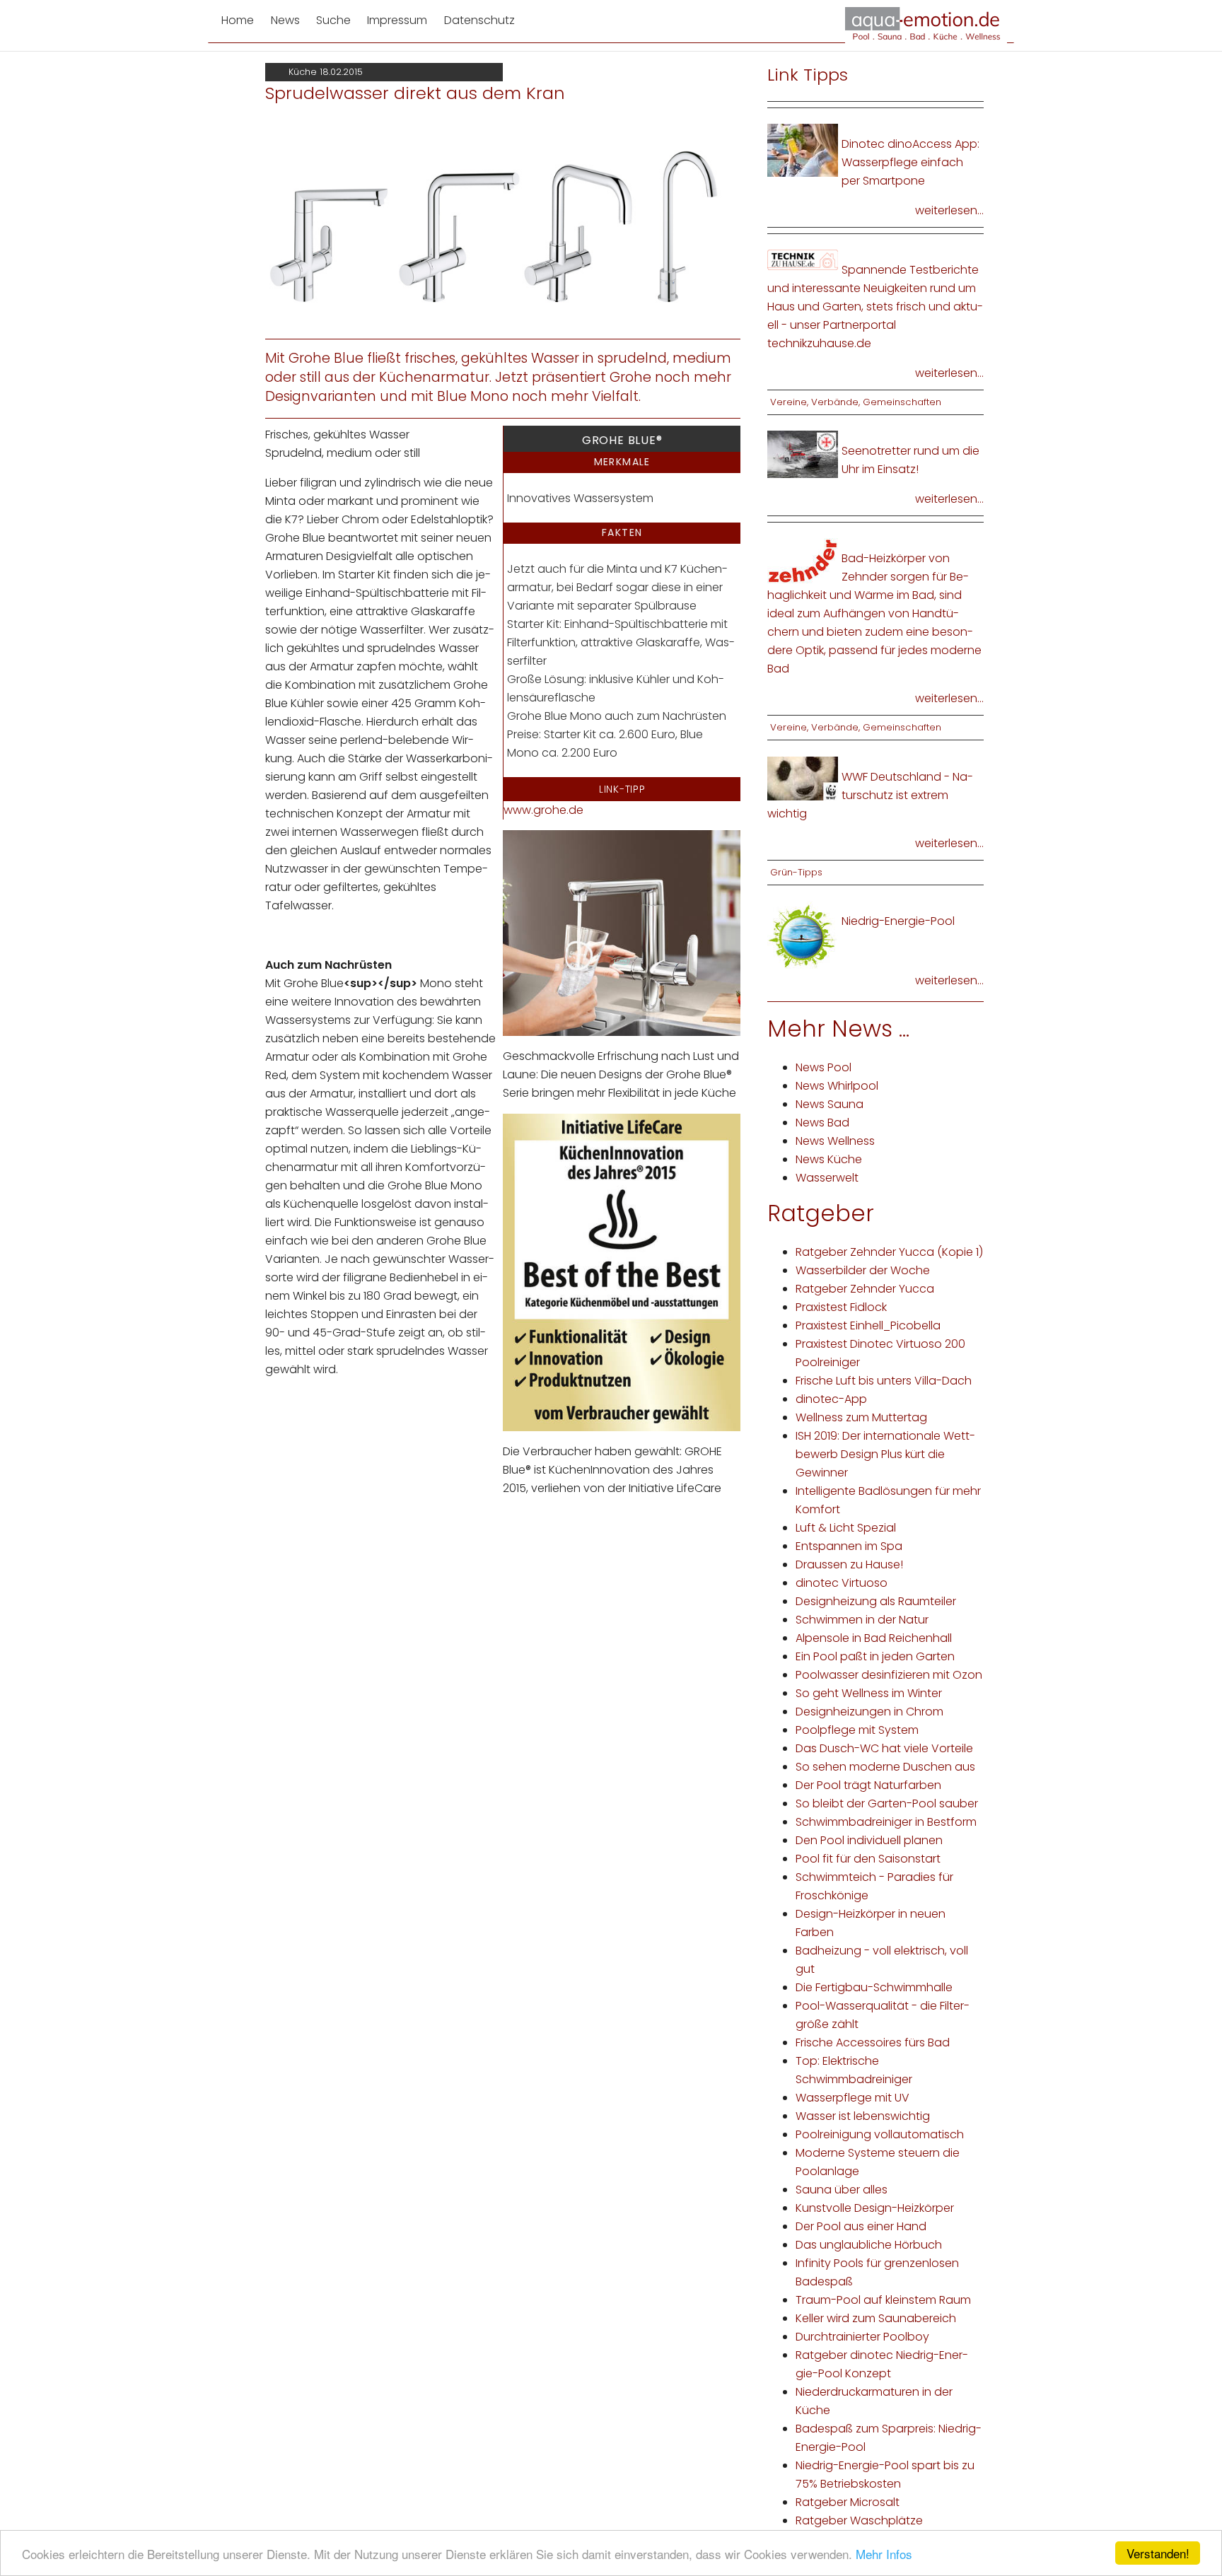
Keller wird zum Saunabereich (876, 2318)
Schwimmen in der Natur (862, 1620)
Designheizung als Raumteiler (876, 1601)
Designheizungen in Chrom (869, 1712)
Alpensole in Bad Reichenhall (874, 1638)
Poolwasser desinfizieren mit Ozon (889, 1675)
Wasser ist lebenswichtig (863, 2116)
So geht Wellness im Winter (869, 1693)
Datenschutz (479, 20)
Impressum (397, 20)
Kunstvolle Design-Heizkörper (875, 2208)
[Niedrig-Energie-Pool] (803, 935)
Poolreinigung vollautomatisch (880, 2134)
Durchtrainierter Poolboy (862, 2337)
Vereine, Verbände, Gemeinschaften (856, 402)
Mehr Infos (884, 2554)
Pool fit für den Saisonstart (868, 1859)
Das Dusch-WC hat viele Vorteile (884, 1748)
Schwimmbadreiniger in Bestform (886, 1822)
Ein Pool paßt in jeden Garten (875, 1656)
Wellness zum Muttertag (861, 1417)
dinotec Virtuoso (842, 1583)
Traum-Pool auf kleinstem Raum (883, 2300)
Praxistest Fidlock (841, 1307)
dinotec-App (831, 1399)
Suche (333, 20)
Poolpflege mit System (857, 1730)
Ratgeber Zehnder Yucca (865, 1289)
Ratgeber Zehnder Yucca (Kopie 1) (889, 1252)
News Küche (829, 1159)
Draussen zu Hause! (849, 1564)
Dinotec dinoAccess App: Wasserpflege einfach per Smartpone (910, 162)
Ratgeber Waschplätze (859, 2520)
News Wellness (835, 1141)
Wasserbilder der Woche (863, 1270)
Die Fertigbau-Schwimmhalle (874, 1987)
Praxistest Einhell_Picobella (868, 1325)
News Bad (822, 1123)
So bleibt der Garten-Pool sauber (887, 1803)
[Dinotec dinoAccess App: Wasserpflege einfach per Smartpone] (803, 150)
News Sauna (830, 1104)
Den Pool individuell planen (869, 1840)
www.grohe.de (543, 810)
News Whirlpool (837, 1086)
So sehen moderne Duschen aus (885, 1767)
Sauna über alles (842, 2190)
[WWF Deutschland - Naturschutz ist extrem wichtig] (803, 777)
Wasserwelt (827, 1178)
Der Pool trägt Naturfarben (868, 1785)
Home (238, 20)
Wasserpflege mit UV (853, 2098)
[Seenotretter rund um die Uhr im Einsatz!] (803, 454)
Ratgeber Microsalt (848, 2502)
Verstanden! (1158, 2553)
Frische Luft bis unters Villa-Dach (884, 1381)
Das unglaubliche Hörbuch (869, 2245)
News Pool (824, 1067)
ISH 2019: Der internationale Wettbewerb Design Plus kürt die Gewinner (885, 1454)
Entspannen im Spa (849, 1546)
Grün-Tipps (796, 872)
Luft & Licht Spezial (846, 1528)
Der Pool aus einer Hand (861, 2226)
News (285, 20)
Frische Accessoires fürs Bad (873, 2042)
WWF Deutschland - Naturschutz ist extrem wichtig (870, 795)
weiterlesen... (949, 210)
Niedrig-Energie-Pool (898, 921)
